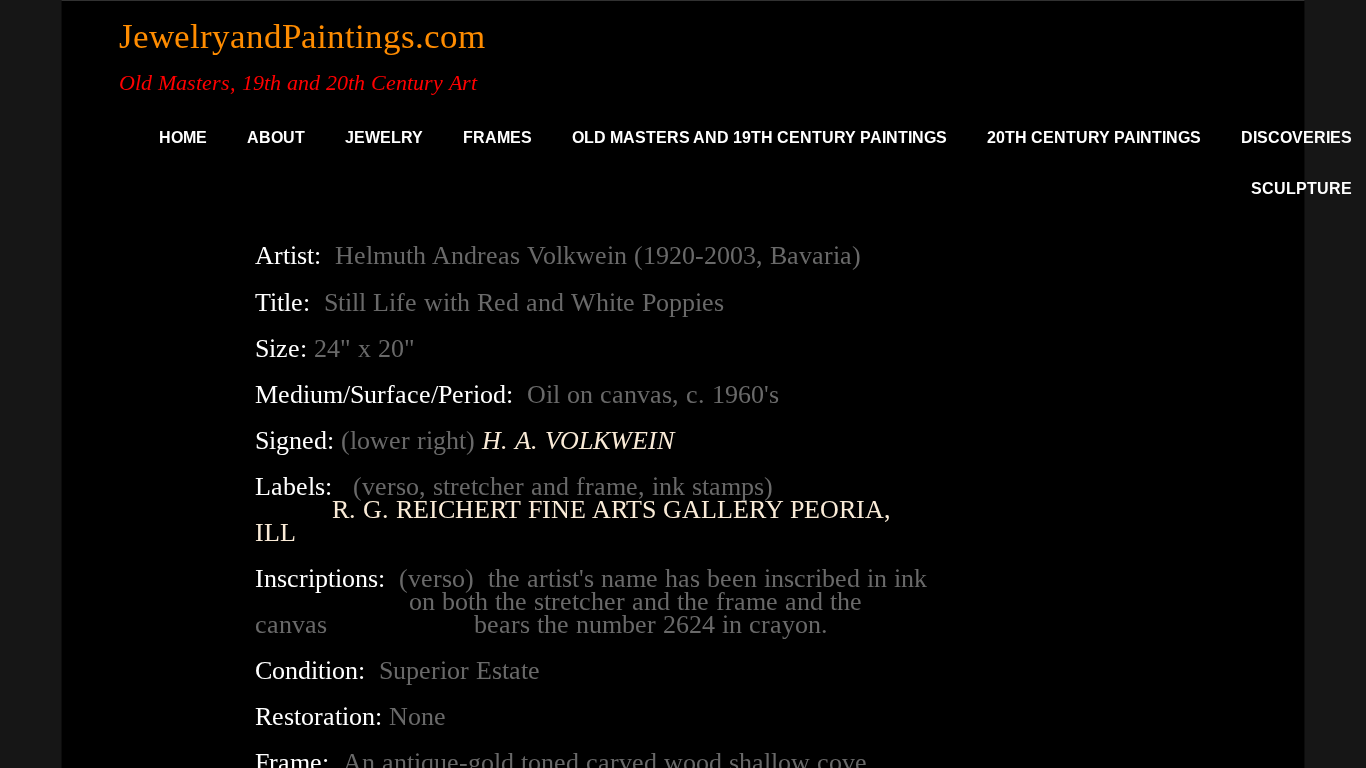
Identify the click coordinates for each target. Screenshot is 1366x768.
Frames (497, 137)
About (276, 137)
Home (183, 137)
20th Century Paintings (1094, 137)
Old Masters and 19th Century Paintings (759, 137)
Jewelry (384, 137)
